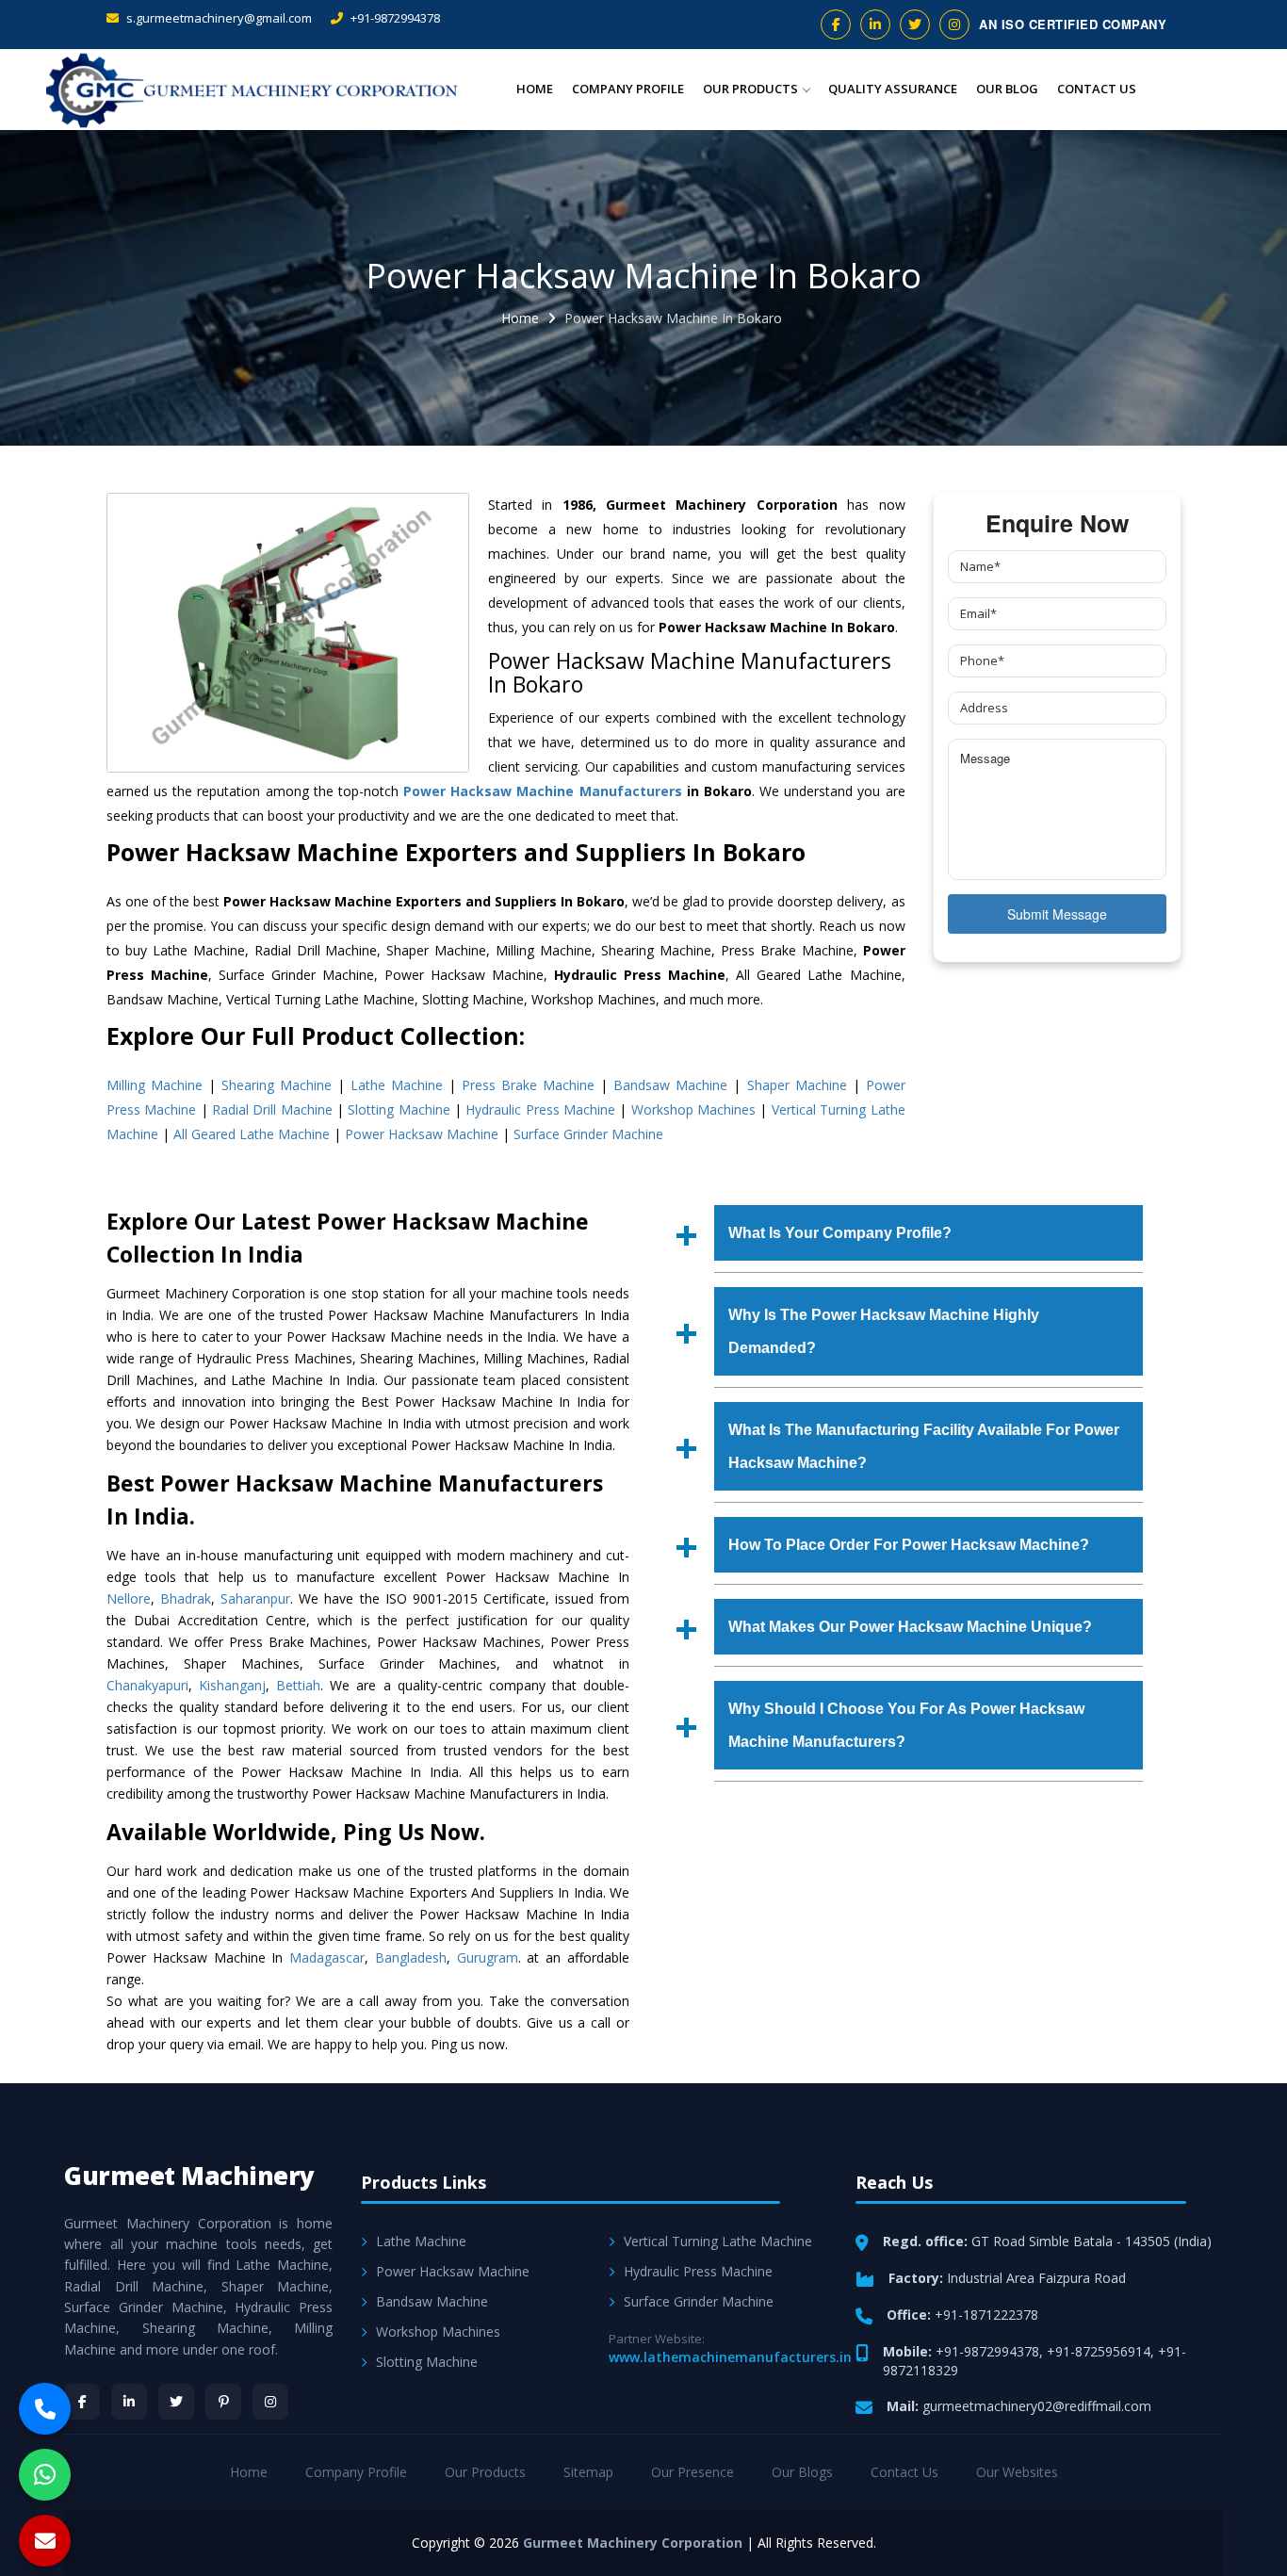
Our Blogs (802, 2472)
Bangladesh (411, 1957)
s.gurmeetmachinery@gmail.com (218, 18)
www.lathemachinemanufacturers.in (730, 2357)
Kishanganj (232, 1685)
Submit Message (1057, 914)
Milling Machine (155, 1085)
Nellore (129, 1598)
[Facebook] (82, 2402)
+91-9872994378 (394, 18)
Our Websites (1017, 2472)
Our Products (750, 89)
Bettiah (298, 1685)
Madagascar (327, 1957)
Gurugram (488, 1957)
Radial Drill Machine (272, 1109)
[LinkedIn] (129, 2402)
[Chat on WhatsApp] (45, 2475)
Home (535, 89)
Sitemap (588, 2472)
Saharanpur (255, 1598)
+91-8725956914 (1099, 2351)
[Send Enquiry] (45, 2541)
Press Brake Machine (528, 1085)
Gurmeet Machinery (189, 2176)
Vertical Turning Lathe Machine (718, 2241)
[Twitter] (176, 2402)
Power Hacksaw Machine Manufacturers (542, 791)
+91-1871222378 (986, 2315)
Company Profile (628, 89)
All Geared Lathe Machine (252, 1134)
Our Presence (692, 2472)
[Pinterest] (223, 2402)
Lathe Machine (397, 1085)
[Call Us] (45, 2409)
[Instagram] (270, 2402)
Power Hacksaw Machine (422, 1134)
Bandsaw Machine (670, 1085)
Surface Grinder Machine (588, 1134)
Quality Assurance (893, 89)
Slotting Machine (399, 1109)
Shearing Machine (277, 1085)
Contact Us (1097, 89)
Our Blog (1007, 89)
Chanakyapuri (147, 1685)
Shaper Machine (797, 1085)
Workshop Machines (693, 1109)
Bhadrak (186, 1598)
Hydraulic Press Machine (540, 1109)
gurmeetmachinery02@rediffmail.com (1037, 2406)
